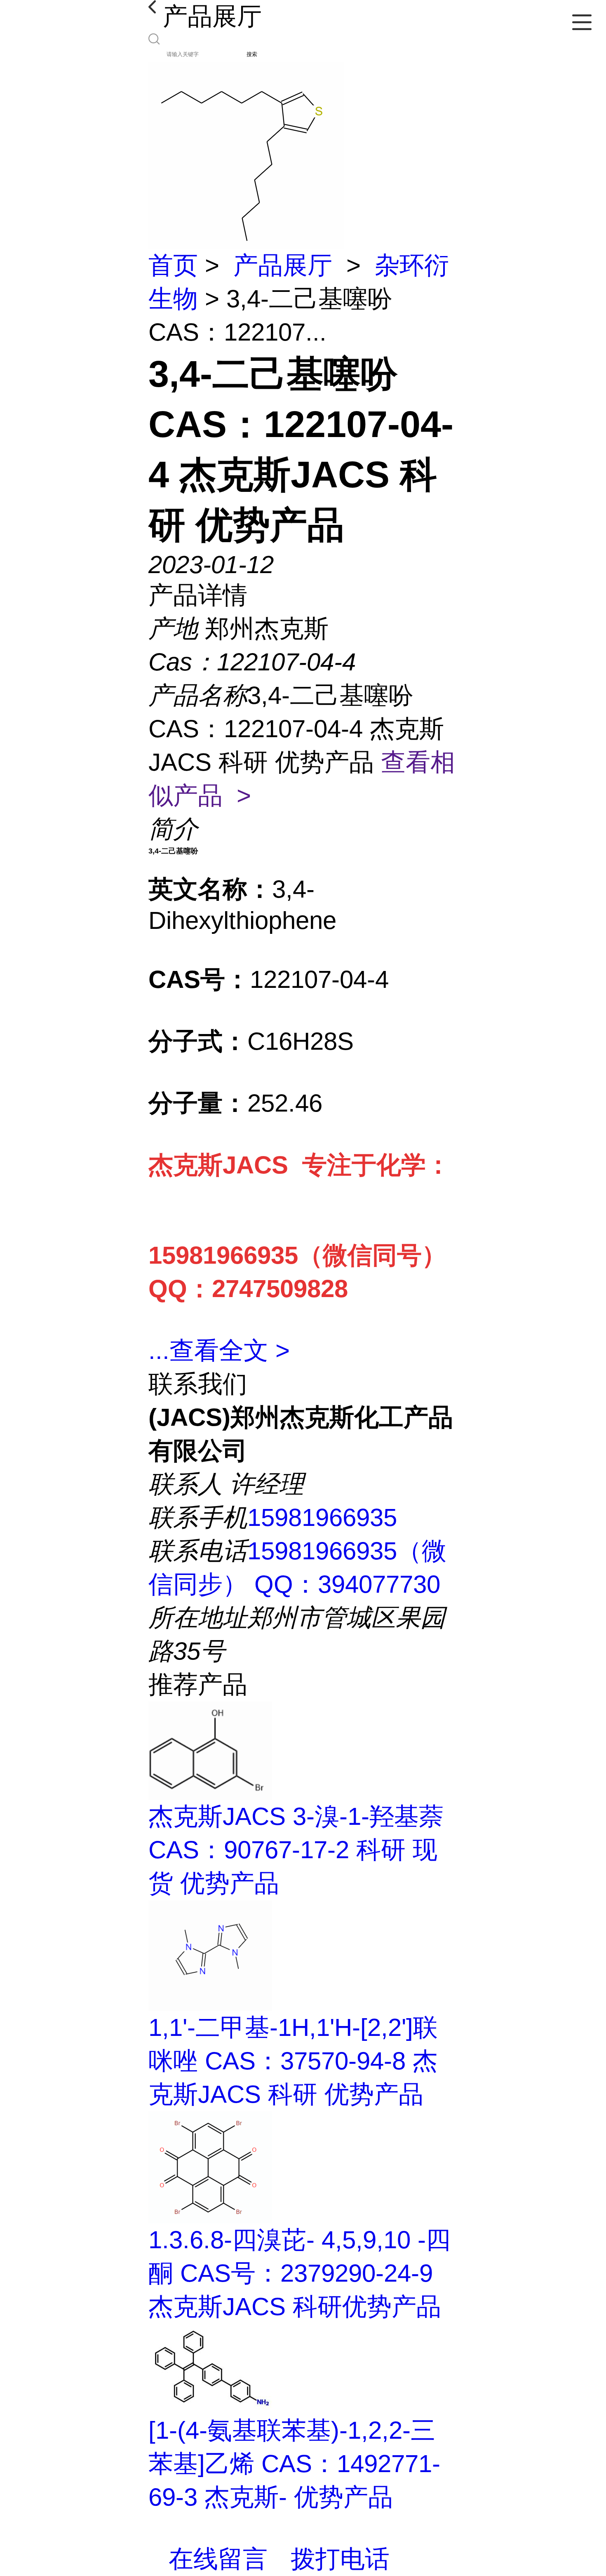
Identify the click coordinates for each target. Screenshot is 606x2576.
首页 (173, 265)
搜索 (252, 54)
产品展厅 (283, 265)
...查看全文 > (219, 1350)
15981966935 (322, 1517)
